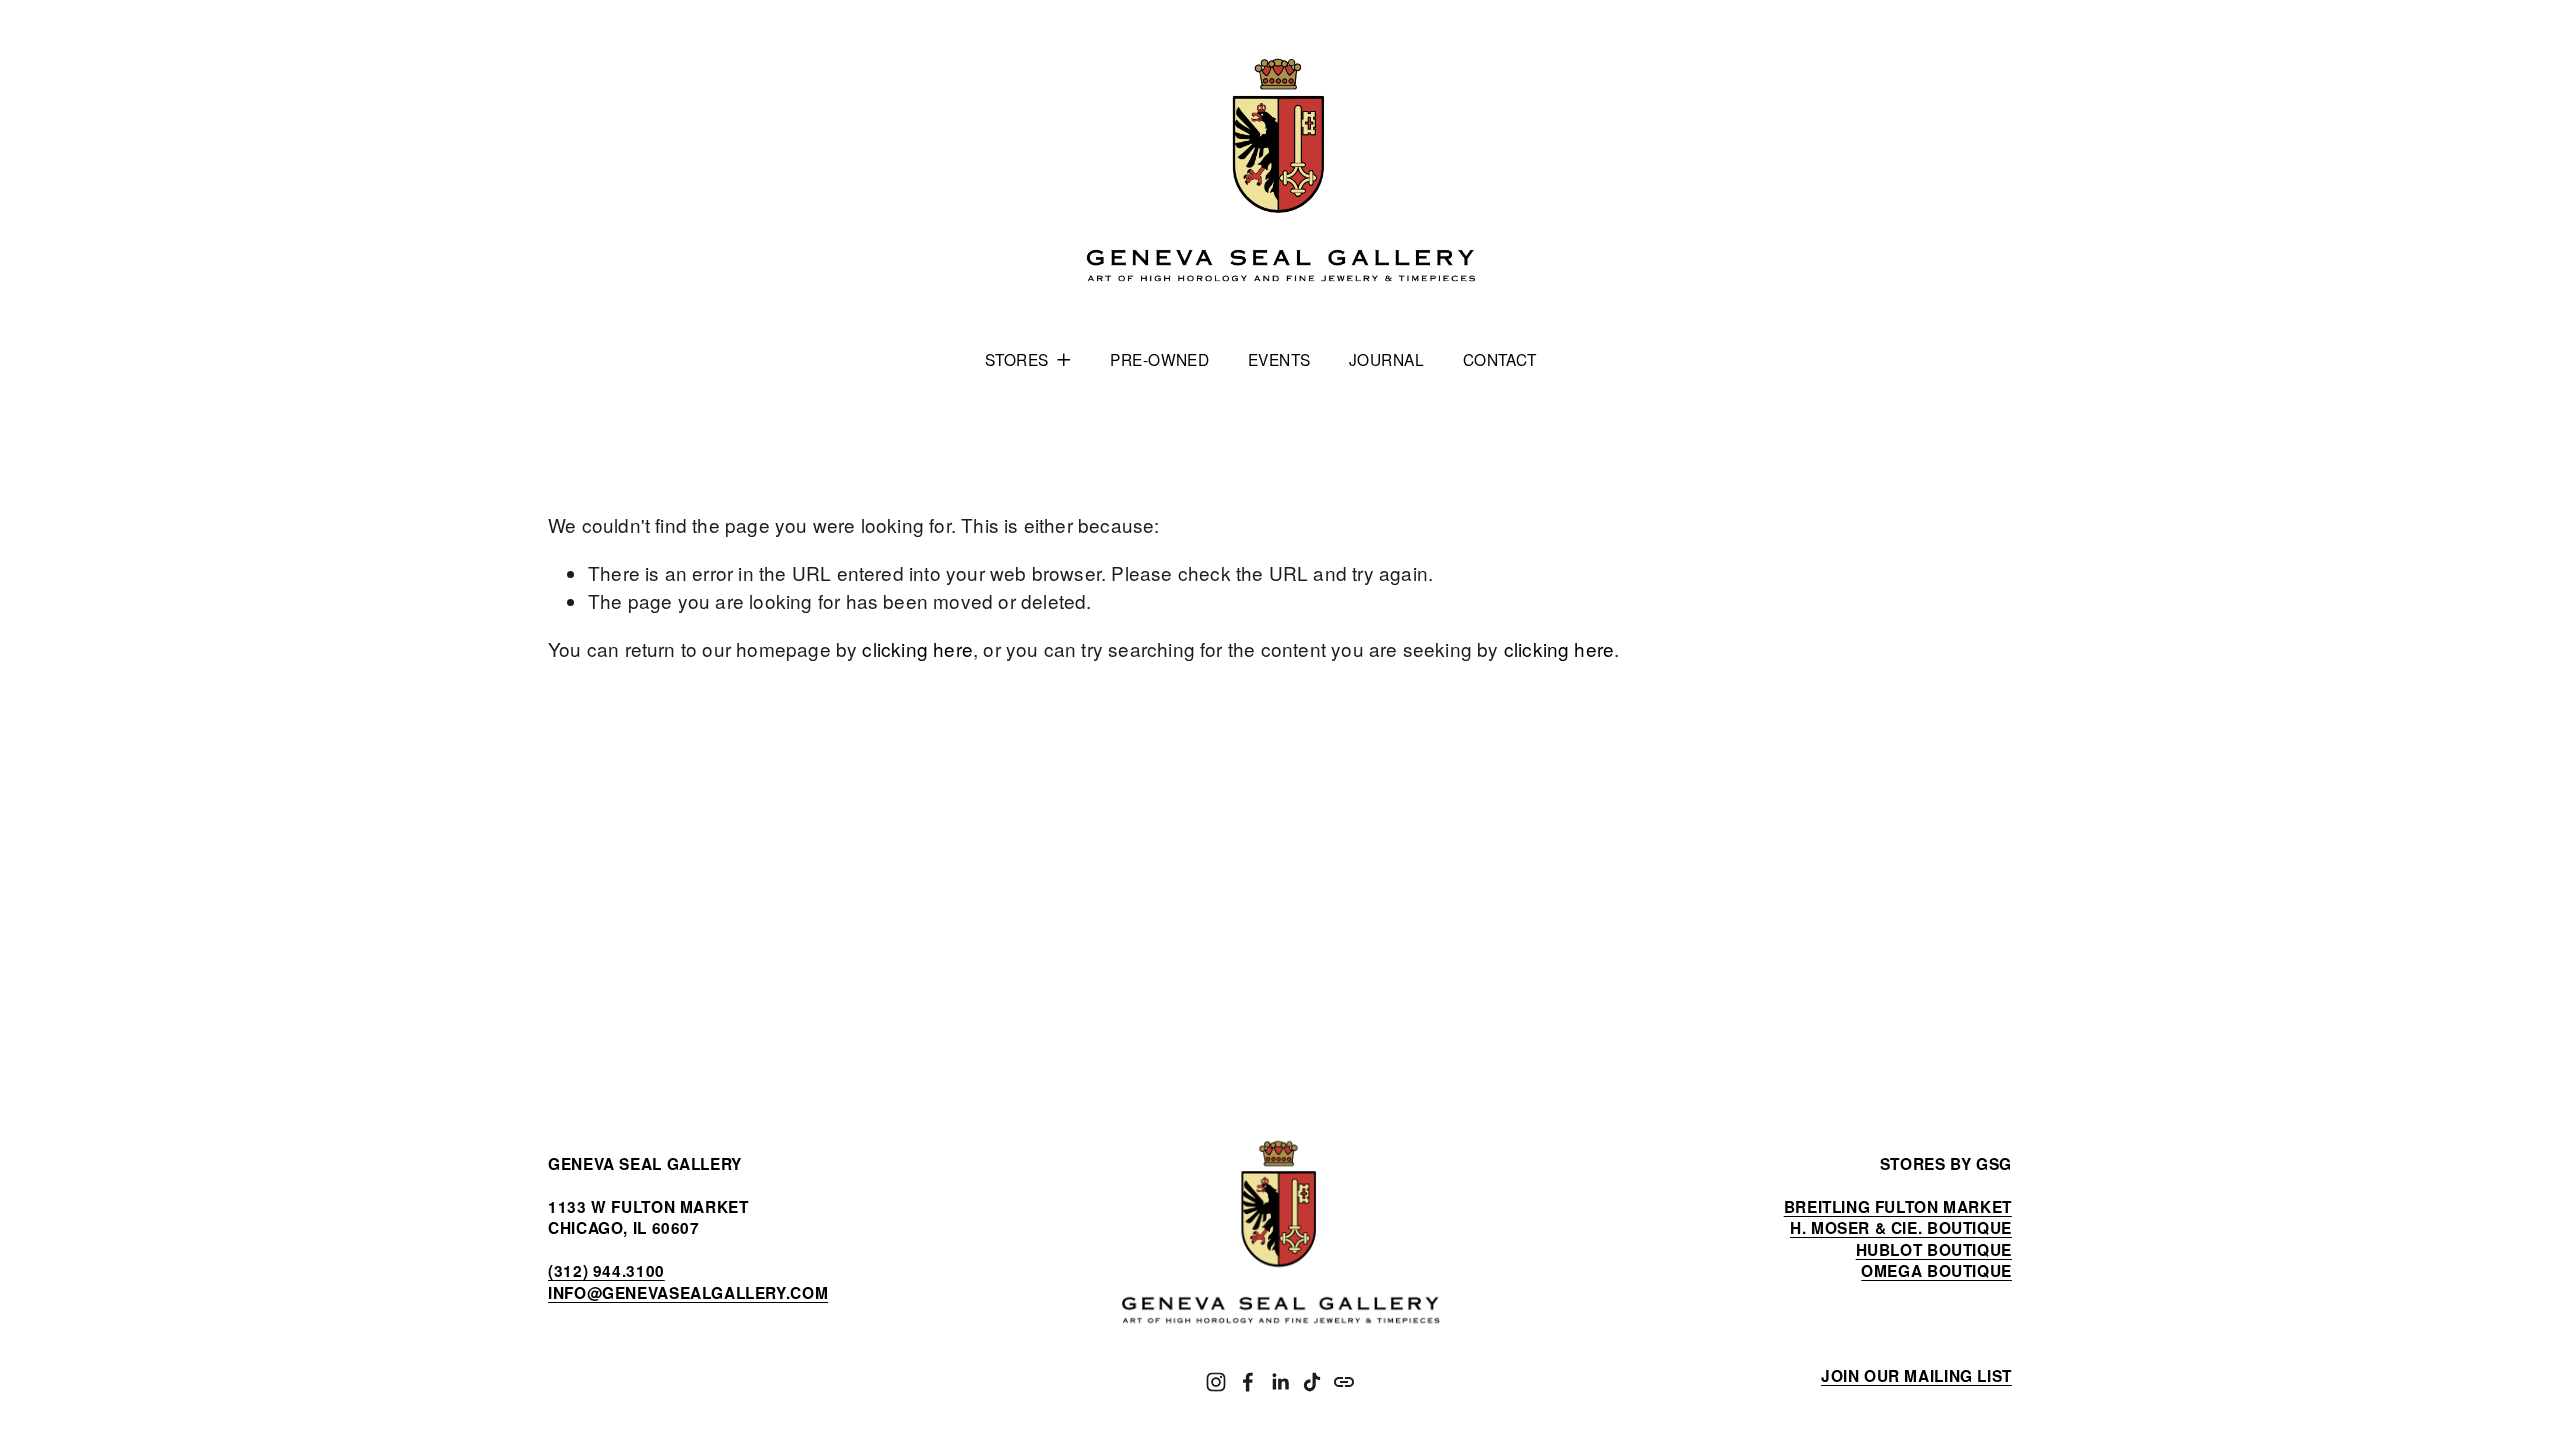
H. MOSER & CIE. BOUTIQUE (1901, 1228)
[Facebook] (1248, 1382)
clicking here (917, 648)
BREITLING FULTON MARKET (1898, 1207)
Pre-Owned (1159, 359)
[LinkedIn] (1280, 1382)
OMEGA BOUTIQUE (1936, 1271)
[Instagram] (1216, 1382)
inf (688, 1293)
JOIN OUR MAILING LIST (1916, 1376)
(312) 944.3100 (606, 1271)
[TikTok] (1312, 1382)
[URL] (1344, 1382)
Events (1279, 359)
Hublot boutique (1934, 1250)
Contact (1500, 359)
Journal (1386, 359)
